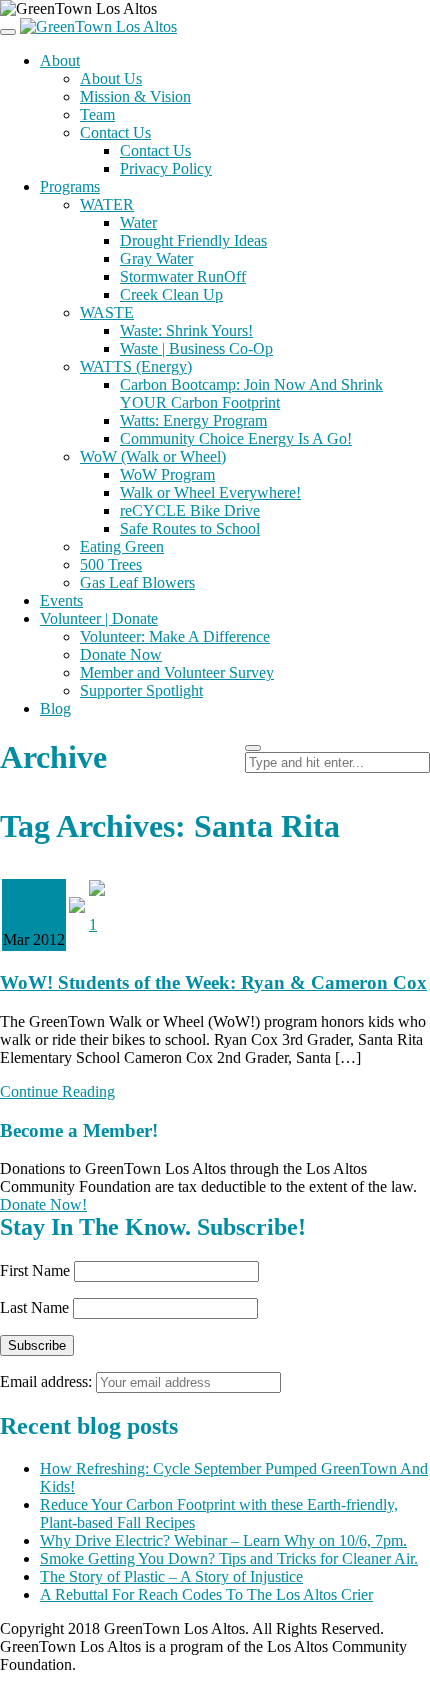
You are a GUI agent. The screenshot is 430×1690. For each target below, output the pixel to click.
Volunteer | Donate (99, 618)
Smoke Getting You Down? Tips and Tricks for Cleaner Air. (229, 1558)
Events (61, 600)
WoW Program (167, 474)
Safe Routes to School (190, 528)
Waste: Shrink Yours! (186, 330)
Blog (55, 708)
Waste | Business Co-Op (196, 348)
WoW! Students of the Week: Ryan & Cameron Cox (213, 982)
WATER (107, 204)
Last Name (34, 1307)
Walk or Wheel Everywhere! (210, 492)
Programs (70, 186)
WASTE (107, 312)
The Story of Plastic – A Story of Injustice (171, 1576)
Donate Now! (43, 1204)
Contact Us (115, 132)
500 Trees (111, 564)
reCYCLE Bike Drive (190, 510)
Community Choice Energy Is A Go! (236, 438)
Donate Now (121, 654)
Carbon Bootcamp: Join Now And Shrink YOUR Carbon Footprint (251, 393)
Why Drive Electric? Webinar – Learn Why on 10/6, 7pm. (223, 1540)
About (60, 60)
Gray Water (156, 258)
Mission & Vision (135, 96)
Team (97, 114)
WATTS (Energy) (136, 366)
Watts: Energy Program (193, 420)
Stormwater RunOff (183, 276)
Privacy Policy (166, 168)
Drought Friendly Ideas (193, 240)
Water (138, 222)
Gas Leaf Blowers (137, 582)
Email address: (48, 1381)
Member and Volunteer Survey (177, 672)
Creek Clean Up (171, 294)
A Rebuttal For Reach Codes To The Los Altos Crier (206, 1594)
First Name (35, 1270)
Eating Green (122, 546)
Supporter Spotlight (141, 690)
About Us (111, 78)
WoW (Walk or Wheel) (153, 456)
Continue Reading (57, 1091)
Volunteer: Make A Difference (175, 636)
